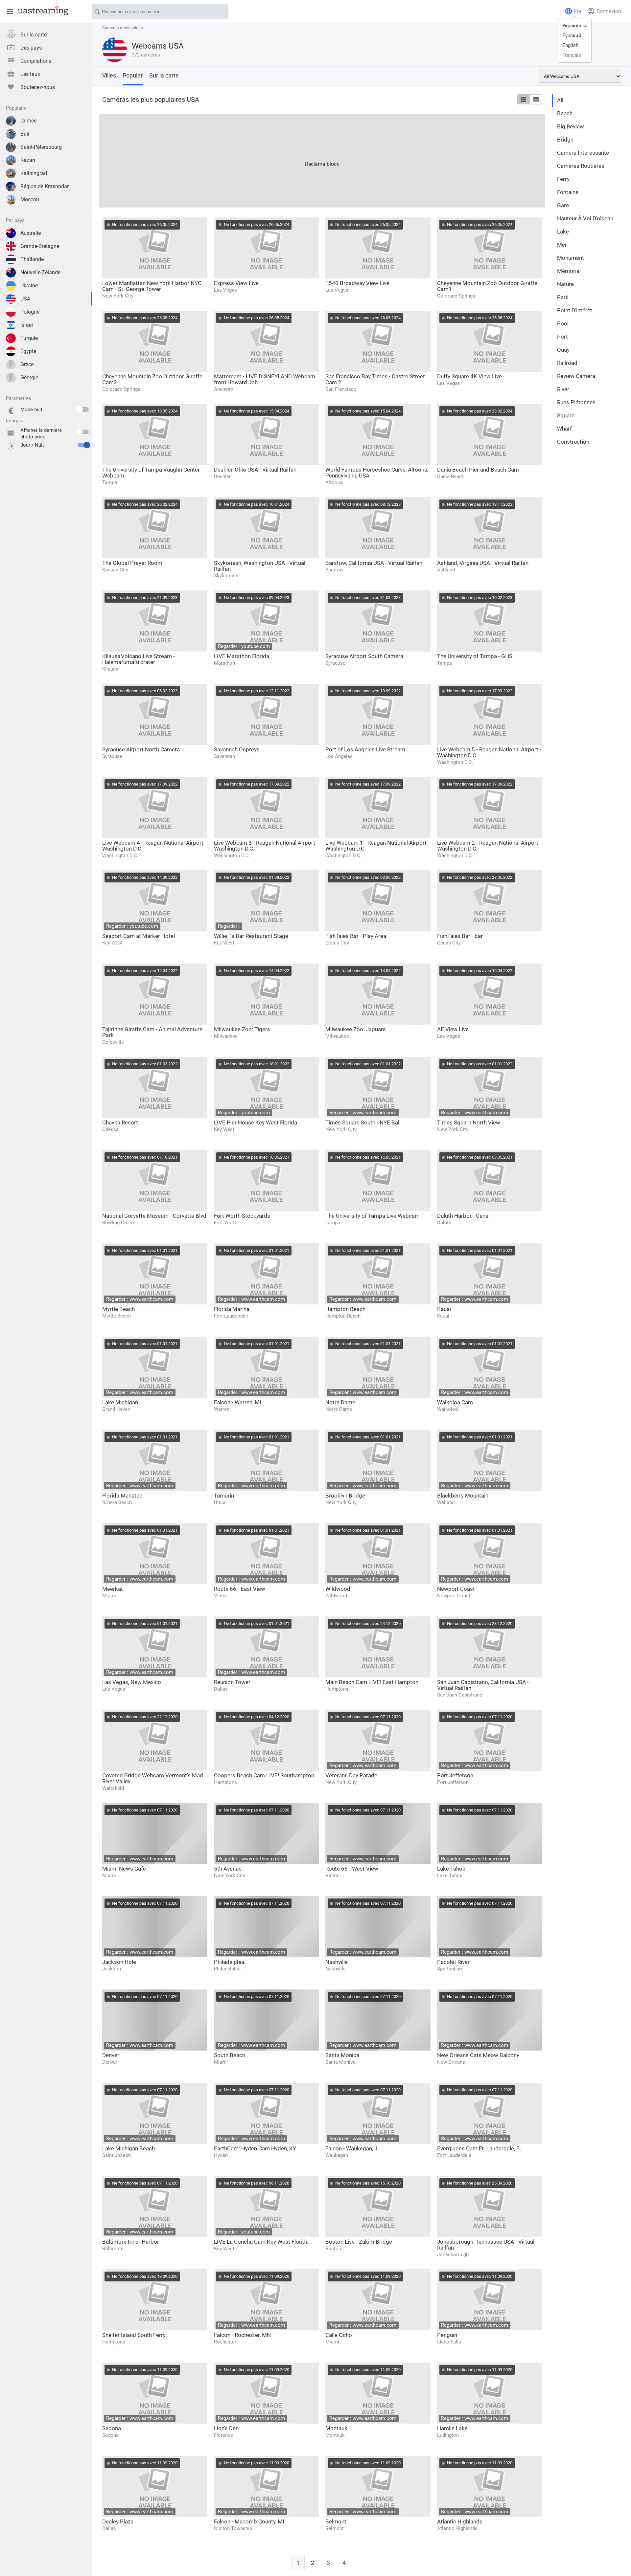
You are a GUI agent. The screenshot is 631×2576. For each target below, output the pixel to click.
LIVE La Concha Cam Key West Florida (261, 2242)
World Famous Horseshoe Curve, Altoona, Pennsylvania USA (377, 473)
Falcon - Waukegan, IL (352, 2148)
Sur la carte (34, 35)
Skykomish (226, 576)
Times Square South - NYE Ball (363, 1122)
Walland (446, 1502)
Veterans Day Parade (351, 1775)
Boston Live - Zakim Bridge (359, 2242)
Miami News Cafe (124, 1869)
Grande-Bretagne (40, 246)
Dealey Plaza (118, 2521)
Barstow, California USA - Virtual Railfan (374, 563)
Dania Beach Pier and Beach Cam (478, 470)
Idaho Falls (449, 2342)
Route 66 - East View (240, 1589)
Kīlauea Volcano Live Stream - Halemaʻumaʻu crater (139, 659)
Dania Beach (451, 477)
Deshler (222, 477)
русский (572, 35)
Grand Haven (116, 1409)
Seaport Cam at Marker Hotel (139, 936)
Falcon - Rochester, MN (242, 2335)
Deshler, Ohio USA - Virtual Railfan (255, 470)
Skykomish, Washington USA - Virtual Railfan (260, 566)
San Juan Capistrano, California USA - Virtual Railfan (483, 1685)
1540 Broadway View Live (357, 283)
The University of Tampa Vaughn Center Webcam (151, 473)
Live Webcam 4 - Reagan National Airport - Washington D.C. (154, 846)
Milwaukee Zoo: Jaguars (356, 1029)
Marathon (224, 663)
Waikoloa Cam (455, 1402)
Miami (109, 1596)
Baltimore (113, 2249)
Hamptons (337, 1689)
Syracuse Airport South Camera (364, 656)
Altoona (334, 482)
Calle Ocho (339, 2335)
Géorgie (29, 378)
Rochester (225, 2342)
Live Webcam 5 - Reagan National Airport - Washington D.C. (489, 752)
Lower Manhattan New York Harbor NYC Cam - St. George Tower (152, 286)
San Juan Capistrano (460, 1695)
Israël (27, 325)
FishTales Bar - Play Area (356, 936)
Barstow (334, 570)
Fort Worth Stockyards (242, 1216)
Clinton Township (233, 2528)
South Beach (230, 2055)
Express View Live (236, 283)
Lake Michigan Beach (129, 2148)
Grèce (27, 364)
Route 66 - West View (352, 1869)
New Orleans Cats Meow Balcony (478, 2055)
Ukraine (29, 286)
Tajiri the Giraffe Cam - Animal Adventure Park (152, 1032)
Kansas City (115, 570)
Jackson (112, 1969)
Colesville (113, 1042)
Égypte (28, 351)
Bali (25, 134)
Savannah (224, 756)
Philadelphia (229, 1962)
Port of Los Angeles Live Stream (365, 749)
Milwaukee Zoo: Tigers (242, 1029)
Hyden (221, 2155)
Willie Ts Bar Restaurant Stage (251, 936)
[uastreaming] (41, 11)
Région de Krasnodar (45, 186)
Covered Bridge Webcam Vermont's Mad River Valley (153, 1778)
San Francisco (341, 389)
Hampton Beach (345, 1309)
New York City (118, 296)
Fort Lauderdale (231, 1316)
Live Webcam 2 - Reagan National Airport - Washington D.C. (489, 846)
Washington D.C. (455, 762)
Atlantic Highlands (460, 2521)
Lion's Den (226, 2428)
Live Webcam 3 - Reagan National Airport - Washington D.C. (266, 846)
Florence (223, 2435)
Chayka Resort (120, 1122)
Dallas (221, 1689)
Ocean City (337, 943)
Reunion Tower (232, 1682)
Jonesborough (453, 2254)
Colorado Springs (456, 296)
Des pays (31, 48)
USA (25, 299)
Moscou (30, 200)
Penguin (447, 2335)
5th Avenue (228, 1869)
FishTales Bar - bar (460, 936)
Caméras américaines (123, 28)
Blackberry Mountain (463, 1496)
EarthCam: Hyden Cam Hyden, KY (255, 2148)
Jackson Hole (119, 1962)
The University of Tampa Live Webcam (373, 1216)
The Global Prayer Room (132, 563)
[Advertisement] (296, 160)
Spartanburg (450, 1969)
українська (575, 26)
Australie (31, 233)
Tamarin (224, 1496)
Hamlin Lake (452, 2428)
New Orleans (451, 2062)
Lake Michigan (120, 1402)
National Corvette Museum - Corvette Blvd (154, 1216)
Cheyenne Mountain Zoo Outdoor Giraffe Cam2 (152, 379)
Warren (222, 1409)
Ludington (448, 2435)
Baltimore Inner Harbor (131, 2242)
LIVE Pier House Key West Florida (256, 1122)
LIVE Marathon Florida (242, 656)
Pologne (30, 312)
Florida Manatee (122, 1496)
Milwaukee (226, 1036)
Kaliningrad (34, 173)
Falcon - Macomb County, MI (249, 2521)
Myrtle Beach (118, 1309)
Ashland (446, 570)
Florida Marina (232, 1309)
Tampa (110, 482)
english (570, 45)
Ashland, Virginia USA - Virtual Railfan (483, 563)
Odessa (110, 1129)
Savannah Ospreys (237, 749)
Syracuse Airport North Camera (141, 749)
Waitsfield (113, 1788)
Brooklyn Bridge (345, 1496)
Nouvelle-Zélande (40, 272)
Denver (111, 2055)
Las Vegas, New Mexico (132, 1682)
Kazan (28, 160)
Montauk (336, 2428)
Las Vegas (225, 290)
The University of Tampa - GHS (475, 656)
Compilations (36, 61)
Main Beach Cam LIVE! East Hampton (372, 1682)
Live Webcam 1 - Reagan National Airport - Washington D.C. (377, 846)
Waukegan (337, 2155)
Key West (112, 943)
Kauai (444, 1309)
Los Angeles (339, 756)
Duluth (444, 1223)
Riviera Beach (117, 1502)
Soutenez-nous (38, 87)
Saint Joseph (117, 2155)
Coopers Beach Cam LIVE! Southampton (264, 1775)
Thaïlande (32, 259)
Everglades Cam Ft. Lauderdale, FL (480, 2148)
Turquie (29, 338)
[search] (220, 12)
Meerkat (113, 1589)
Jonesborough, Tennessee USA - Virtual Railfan (486, 2245)
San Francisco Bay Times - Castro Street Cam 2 (375, 379)
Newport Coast (456, 1589)
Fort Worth (226, 1223)
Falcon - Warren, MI (238, 1402)
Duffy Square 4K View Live (469, 376)
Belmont (336, 2521)
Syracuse (335, 663)
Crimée (28, 121)
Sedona (112, 2428)
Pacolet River (453, 1962)
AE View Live (453, 1029)
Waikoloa (447, 1409)
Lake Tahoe (451, 1869)
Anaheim (224, 389)
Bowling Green (118, 1223)
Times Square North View (469, 1122)
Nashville (337, 1962)
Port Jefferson (455, 1775)
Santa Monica (342, 2055)
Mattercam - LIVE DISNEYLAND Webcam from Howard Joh (265, 379)
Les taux (30, 74)
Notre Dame (340, 1402)
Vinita (220, 1596)
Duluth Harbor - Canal (463, 1216)
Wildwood (338, 1589)
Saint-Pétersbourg (41, 147)
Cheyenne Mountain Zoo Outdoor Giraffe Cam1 (487, 286)
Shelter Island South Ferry (134, 2335)
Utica (220, 1502)
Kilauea (110, 669)
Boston (333, 2249)
